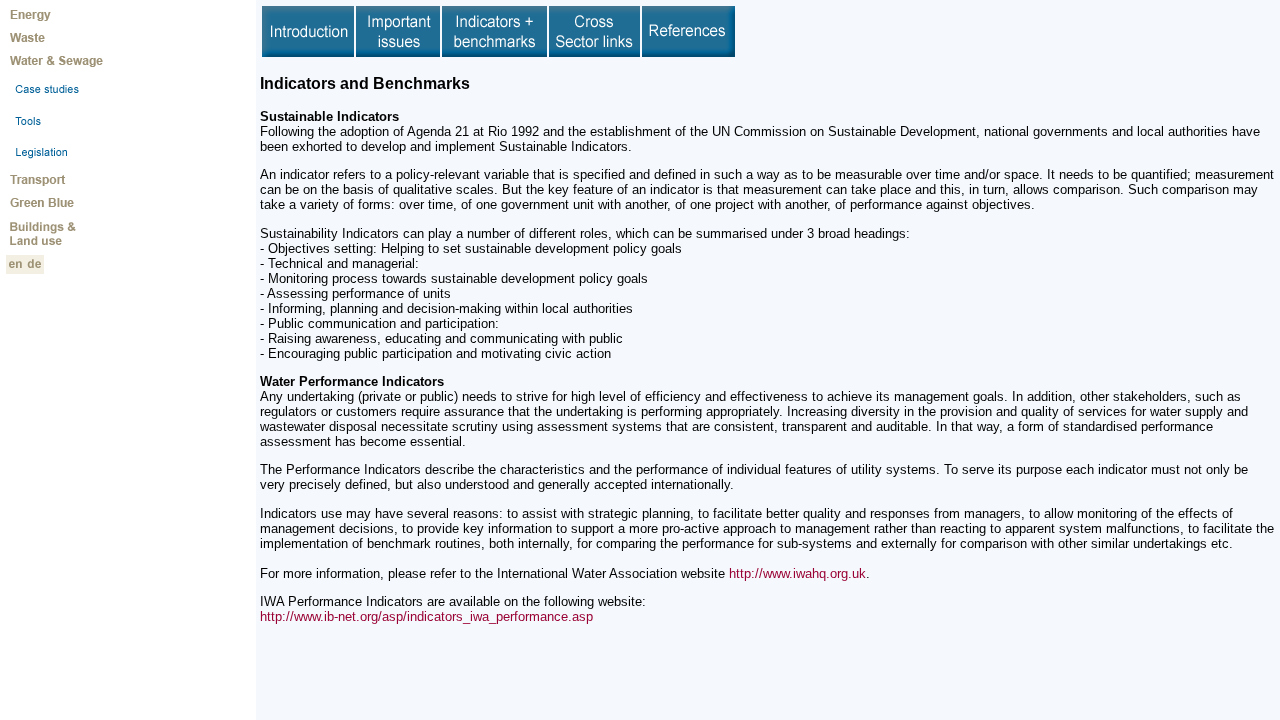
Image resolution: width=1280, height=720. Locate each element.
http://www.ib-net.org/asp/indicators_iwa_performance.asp (426, 616)
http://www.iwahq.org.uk (797, 573)
